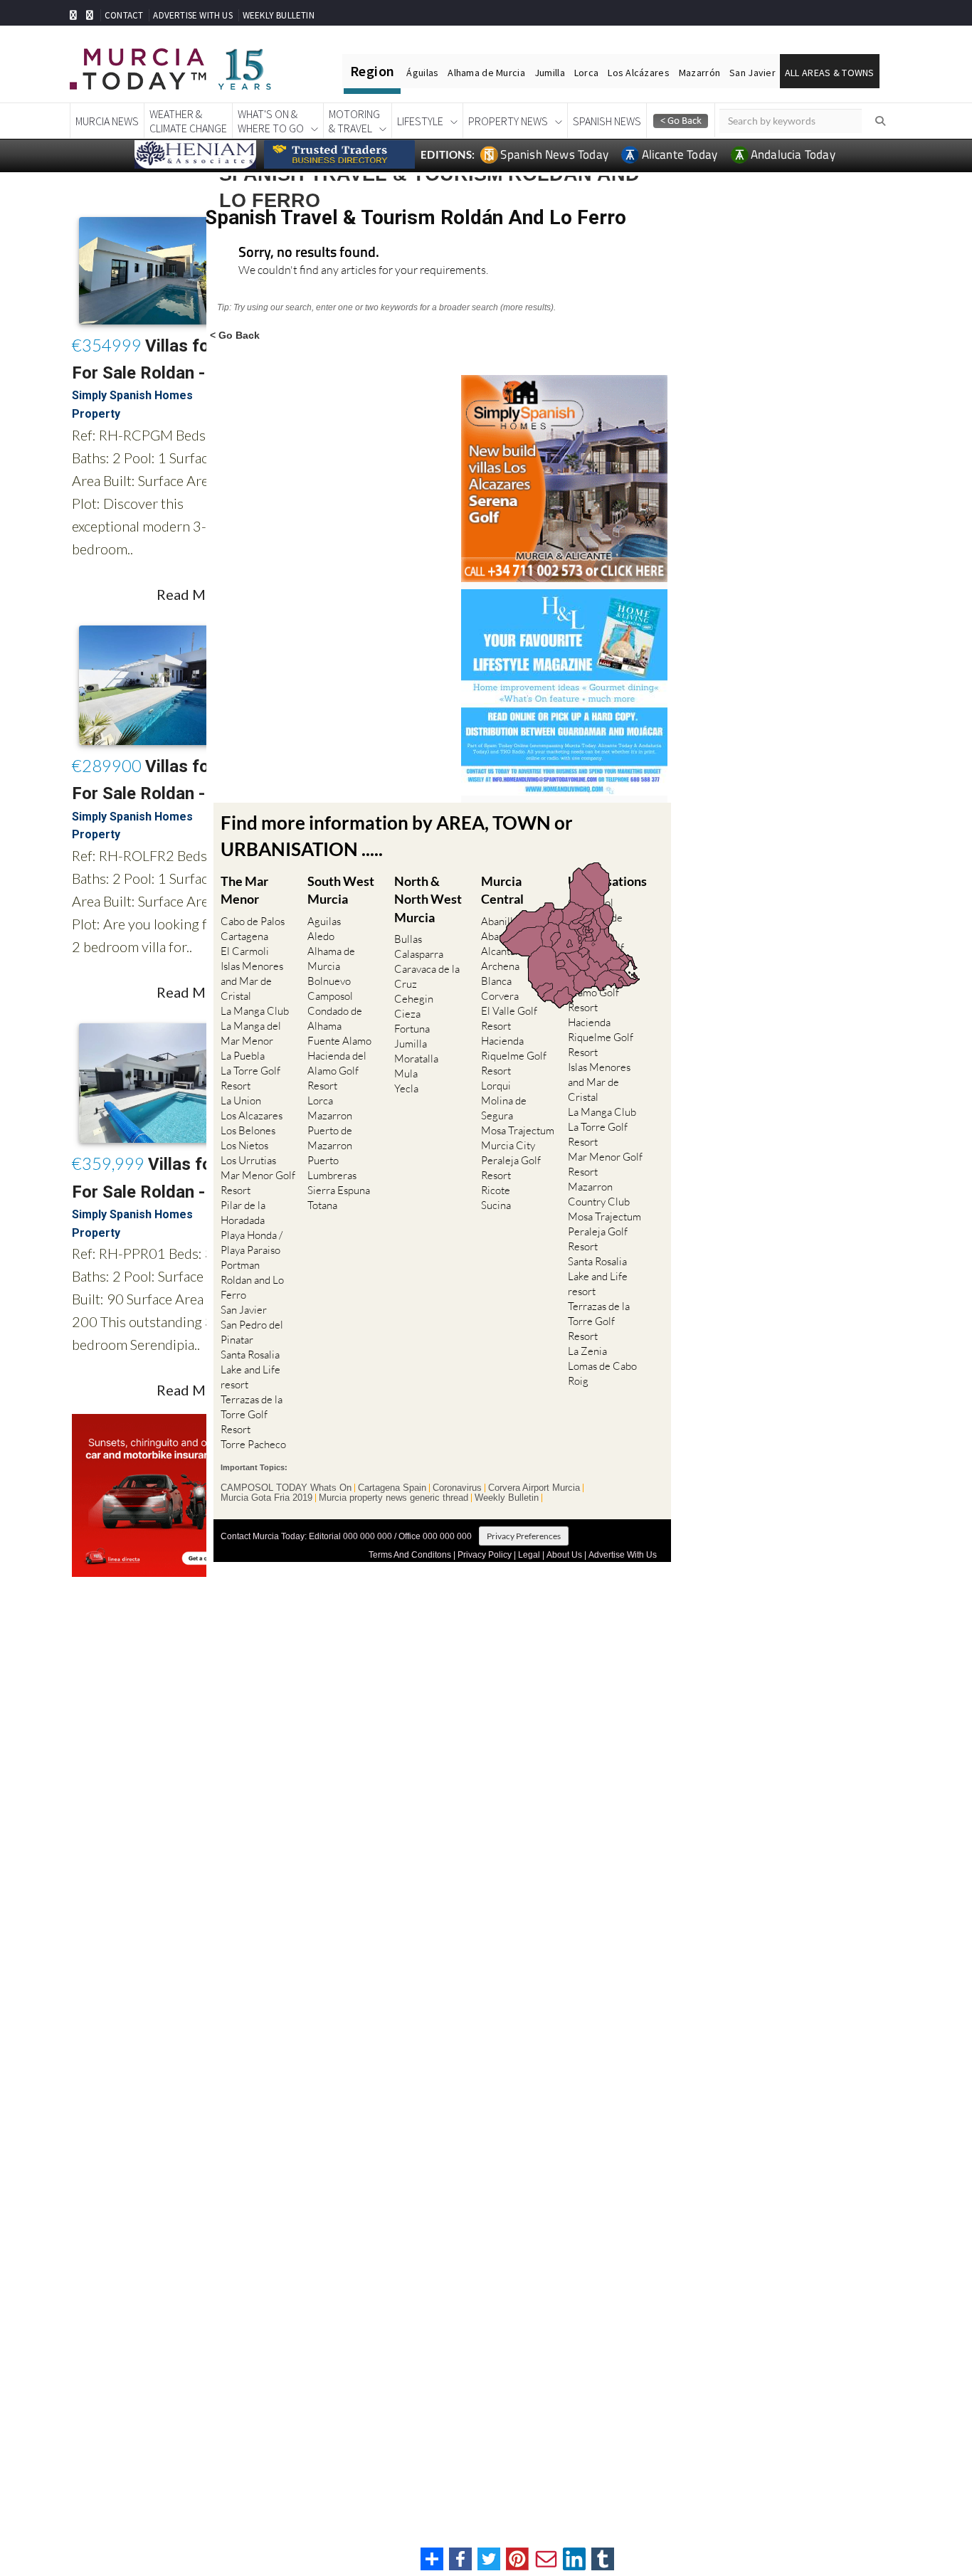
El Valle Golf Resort (509, 1018)
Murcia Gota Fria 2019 (266, 1498)
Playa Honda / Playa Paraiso (252, 1242)
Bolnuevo (329, 981)
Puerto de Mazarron (330, 1138)
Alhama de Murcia (486, 73)
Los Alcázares (639, 73)
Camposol (330, 996)
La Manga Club (255, 1011)
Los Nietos (244, 1145)
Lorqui (496, 1086)
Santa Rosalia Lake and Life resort (250, 1369)
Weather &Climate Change (188, 121)
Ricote (496, 1190)
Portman (240, 1265)
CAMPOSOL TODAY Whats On (286, 1488)
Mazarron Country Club (599, 1194)
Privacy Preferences (524, 1536)
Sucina (496, 1205)
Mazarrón (699, 73)
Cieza (407, 1014)
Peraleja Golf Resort (511, 1168)
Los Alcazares (252, 1115)
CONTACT (124, 15)
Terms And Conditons (410, 1555)
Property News (508, 121)
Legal (529, 1555)
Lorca (586, 73)
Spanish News (607, 121)
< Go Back (235, 335)
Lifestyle (420, 121)
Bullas (408, 939)
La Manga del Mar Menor (251, 1033)
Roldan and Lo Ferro (252, 1287)
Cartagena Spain (392, 1488)
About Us (564, 1555)
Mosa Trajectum (518, 1130)
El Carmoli (245, 951)
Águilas (422, 73)
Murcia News (107, 121)
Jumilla (550, 73)
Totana (322, 1205)
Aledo (321, 936)
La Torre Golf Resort (250, 1078)
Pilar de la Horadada (243, 1213)
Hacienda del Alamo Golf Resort (337, 1071)
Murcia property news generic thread (393, 1498)
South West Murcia (341, 890)
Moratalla (416, 1059)
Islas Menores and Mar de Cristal (252, 981)
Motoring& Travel (354, 121)
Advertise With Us (623, 1555)
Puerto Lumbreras (332, 1168)
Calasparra (419, 954)
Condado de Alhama (335, 1018)
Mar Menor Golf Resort (258, 1183)
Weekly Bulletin (507, 1498)
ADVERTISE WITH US (192, 15)
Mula (406, 1073)
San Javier (752, 73)
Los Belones (248, 1130)
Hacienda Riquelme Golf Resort (514, 1056)
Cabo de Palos (253, 921)
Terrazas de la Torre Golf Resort (252, 1414)
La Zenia (587, 1351)
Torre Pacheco (253, 1444)
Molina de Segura (504, 1108)
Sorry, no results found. (309, 253)
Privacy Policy (485, 1555)
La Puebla (243, 1056)
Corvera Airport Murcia (534, 1488)
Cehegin (414, 999)
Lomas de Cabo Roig (602, 1373)
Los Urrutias (248, 1160)
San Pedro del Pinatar (252, 1332)
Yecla (406, 1088)
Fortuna (412, 1029)
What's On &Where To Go (271, 121)
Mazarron (330, 1115)
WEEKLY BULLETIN (279, 15)
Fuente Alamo (339, 1041)
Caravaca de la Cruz (427, 976)
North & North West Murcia (428, 899)
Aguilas (324, 921)
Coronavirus (457, 1488)
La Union (241, 1100)
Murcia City (508, 1145)
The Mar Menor (244, 890)
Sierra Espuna (339, 1190)
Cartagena (244, 936)
